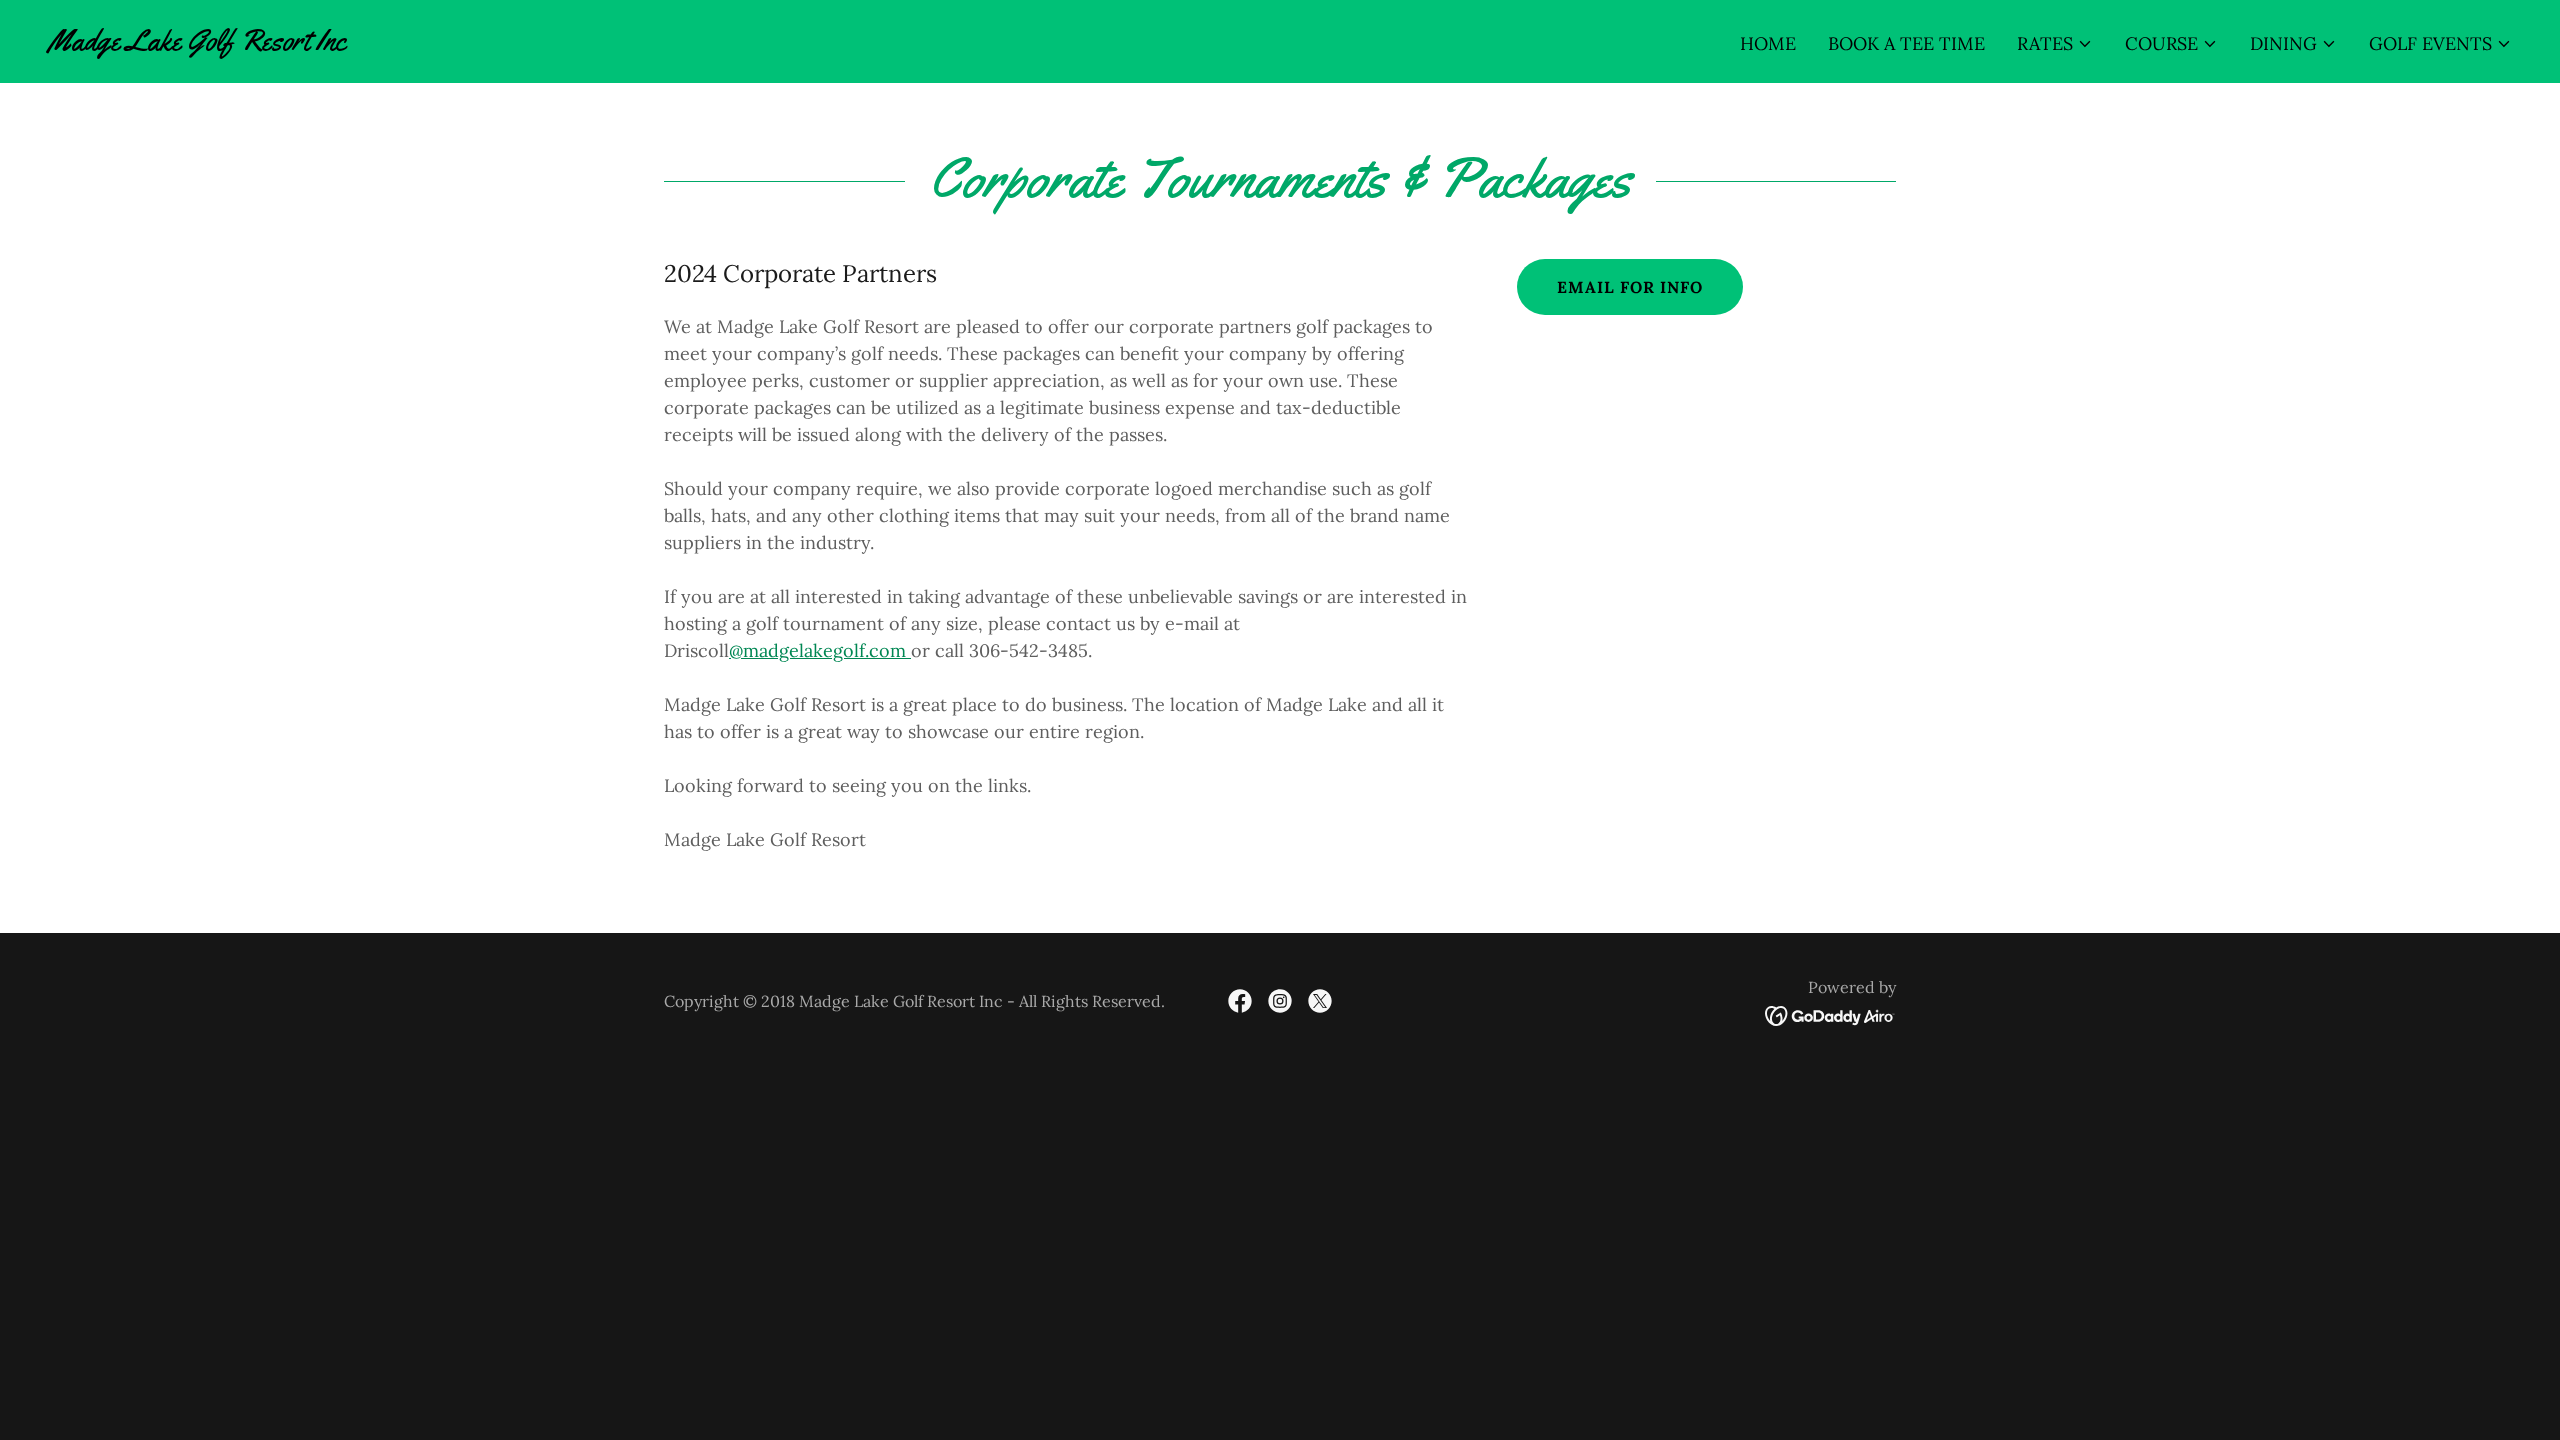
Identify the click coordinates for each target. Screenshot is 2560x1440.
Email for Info (1630, 287)
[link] (197, 43)
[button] (2055, 44)
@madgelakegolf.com (820, 650)
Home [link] (1768, 43)
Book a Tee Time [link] (1906, 43)
